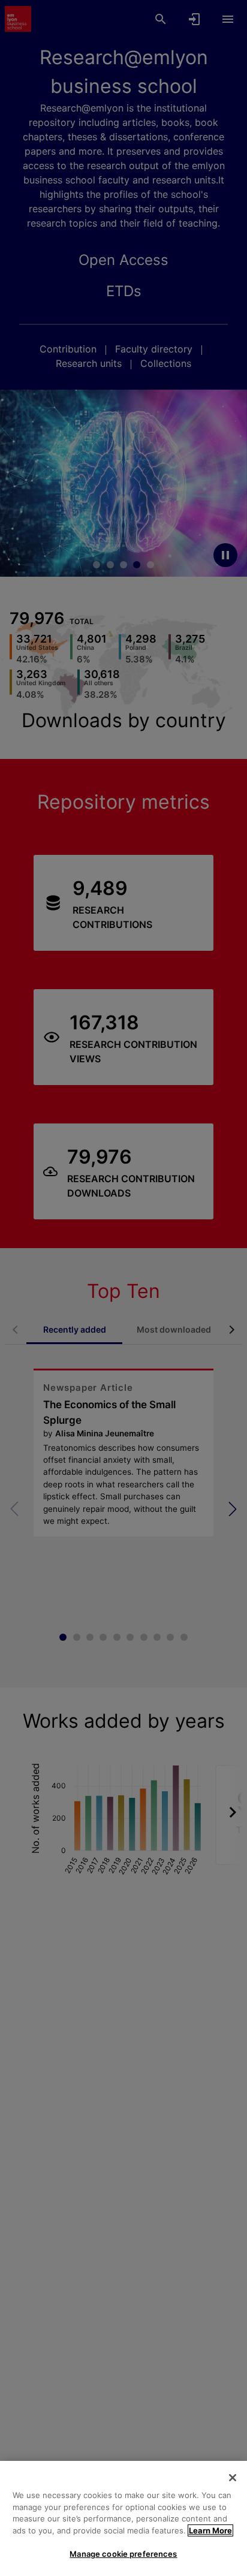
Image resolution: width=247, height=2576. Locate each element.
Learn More (210, 2530)
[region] (123, 2518)
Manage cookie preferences (123, 2554)
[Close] (233, 2478)
